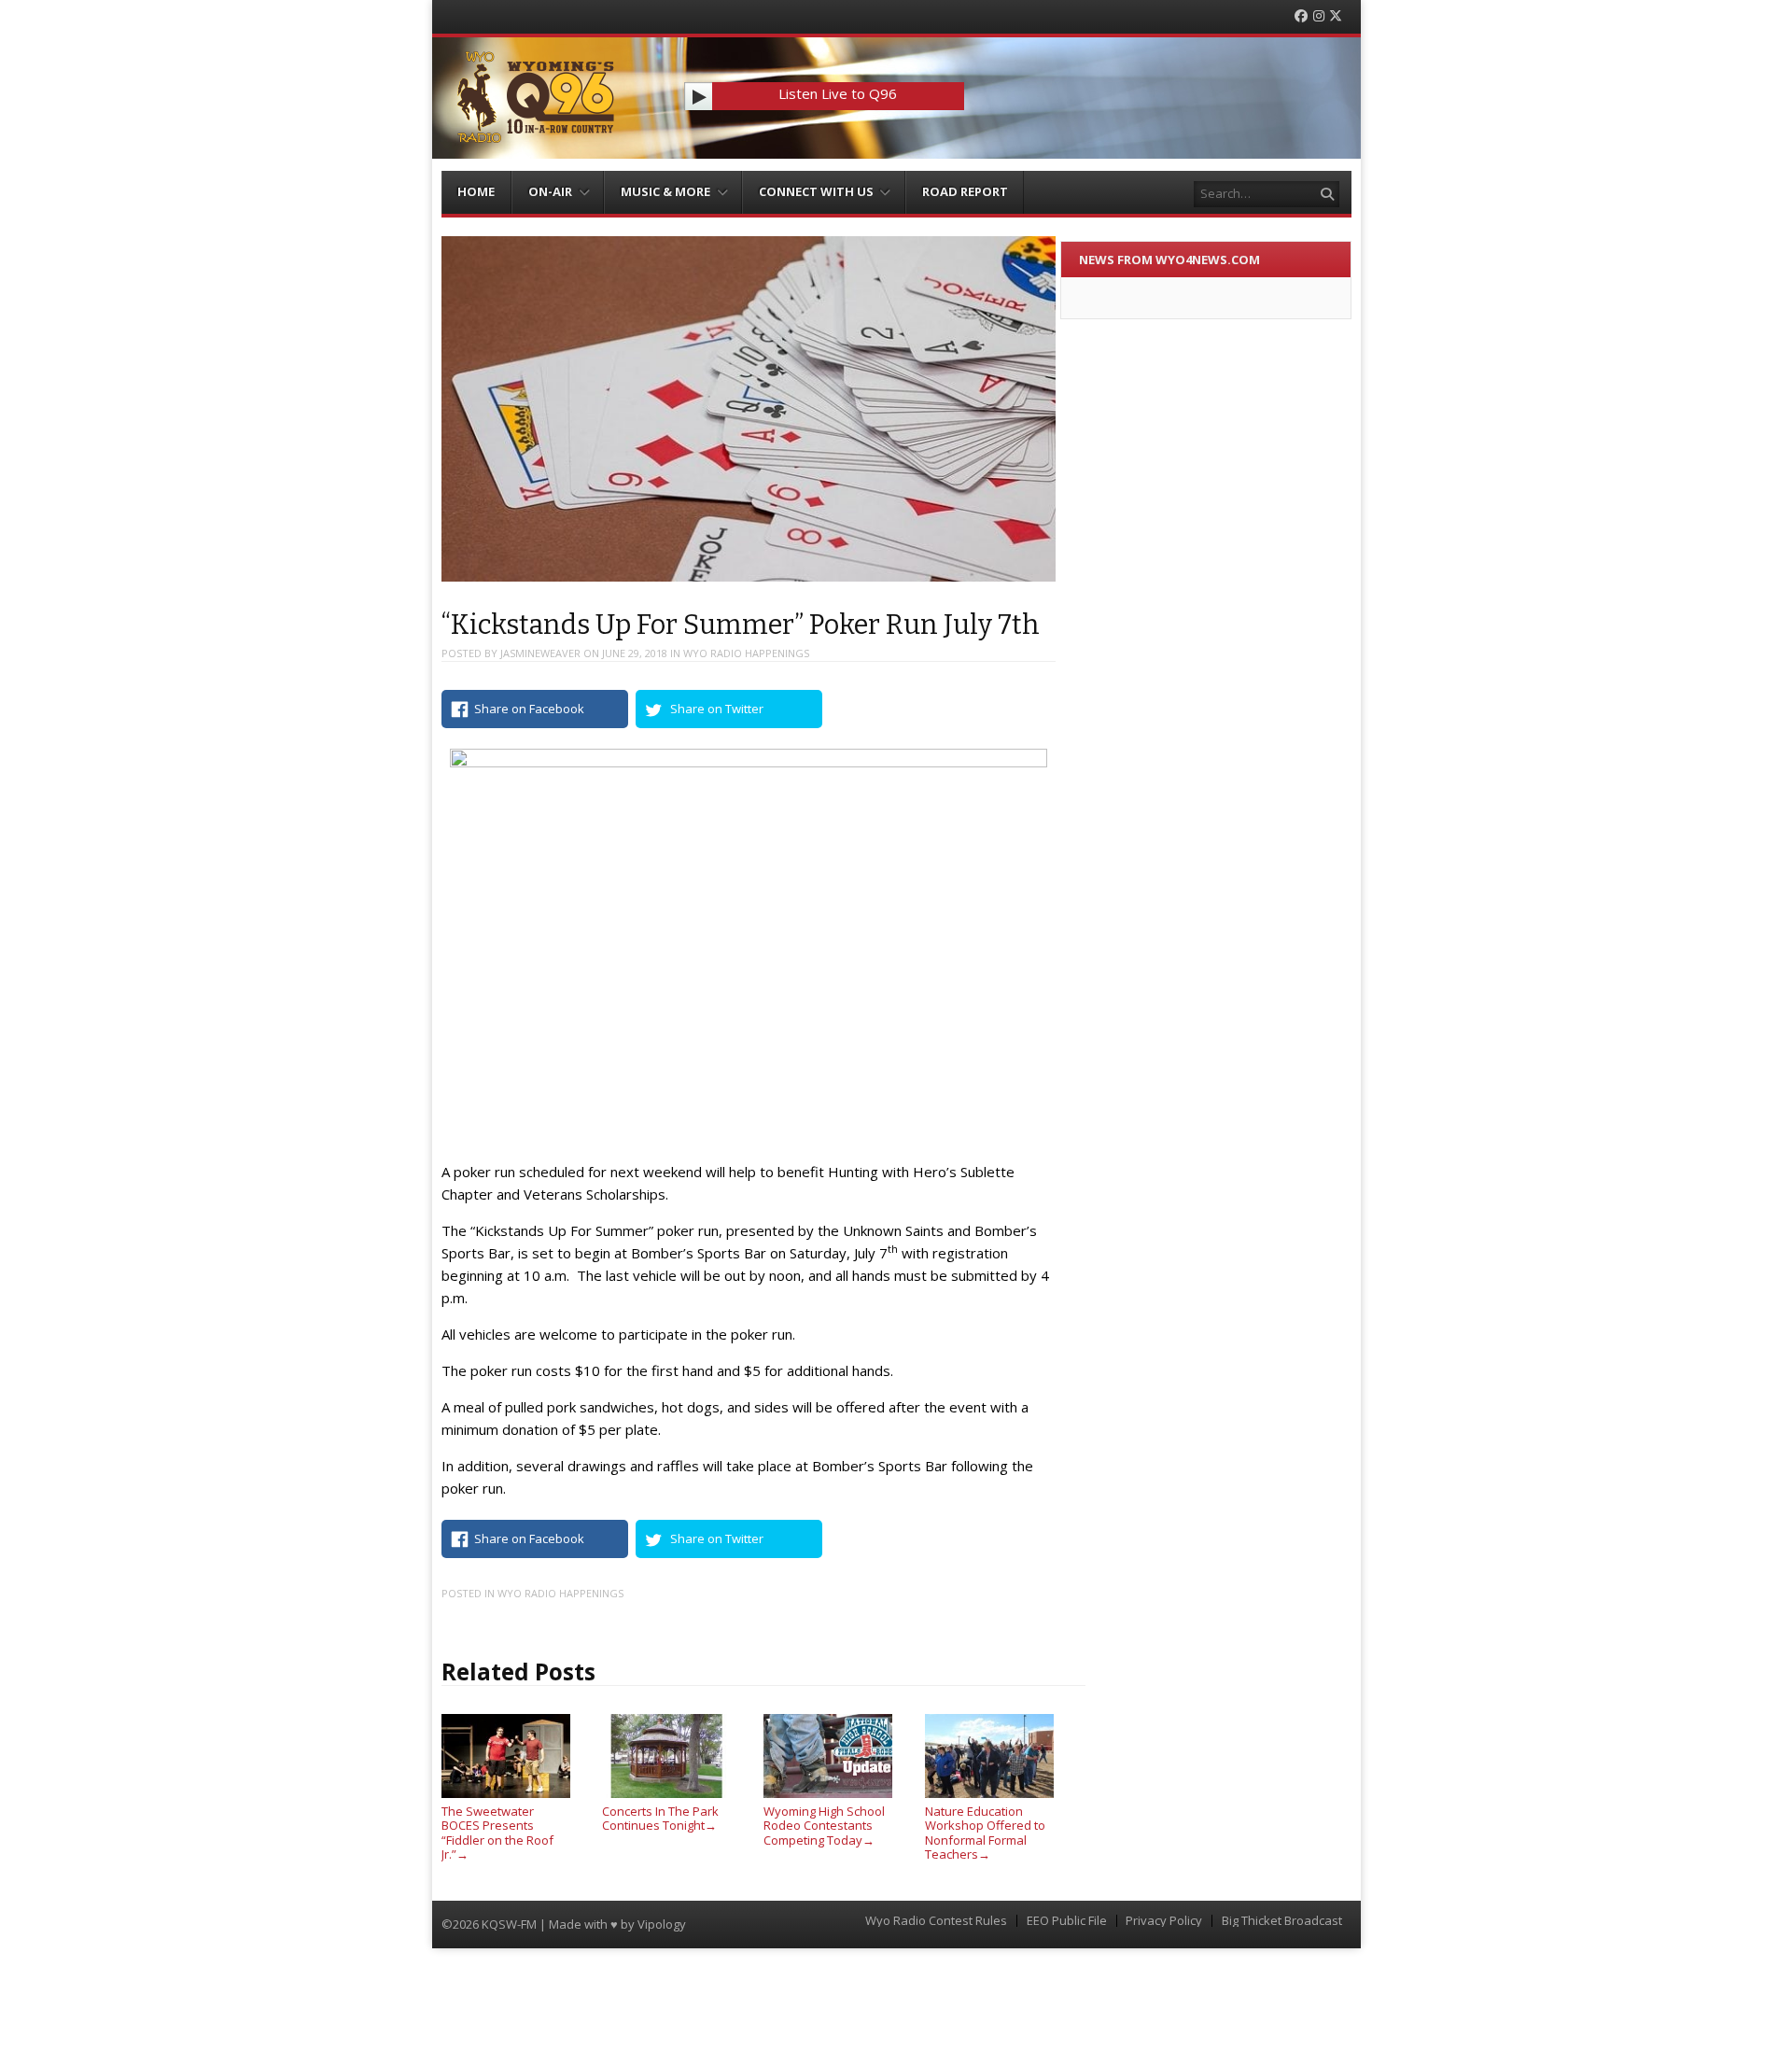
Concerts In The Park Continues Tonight (660, 1818)
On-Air (550, 191)
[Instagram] (1319, 16)
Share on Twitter (717, 709)
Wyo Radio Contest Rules (936, 1921)
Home (476, 191)
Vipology (662, 1924)
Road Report (965, 191)
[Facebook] (1301, 16)
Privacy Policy (1164, 1921)
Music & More (665, 191)
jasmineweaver (540, 653)
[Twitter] (1336, 16)
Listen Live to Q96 (838, 93)
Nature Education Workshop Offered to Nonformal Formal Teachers (985, 1833)
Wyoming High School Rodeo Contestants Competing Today (824, 1826)
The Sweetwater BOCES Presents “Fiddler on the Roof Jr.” (497, 1833)
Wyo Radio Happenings (746, 653)
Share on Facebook (529, 709)
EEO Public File (1067, 1921)
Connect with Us (816, 191)
